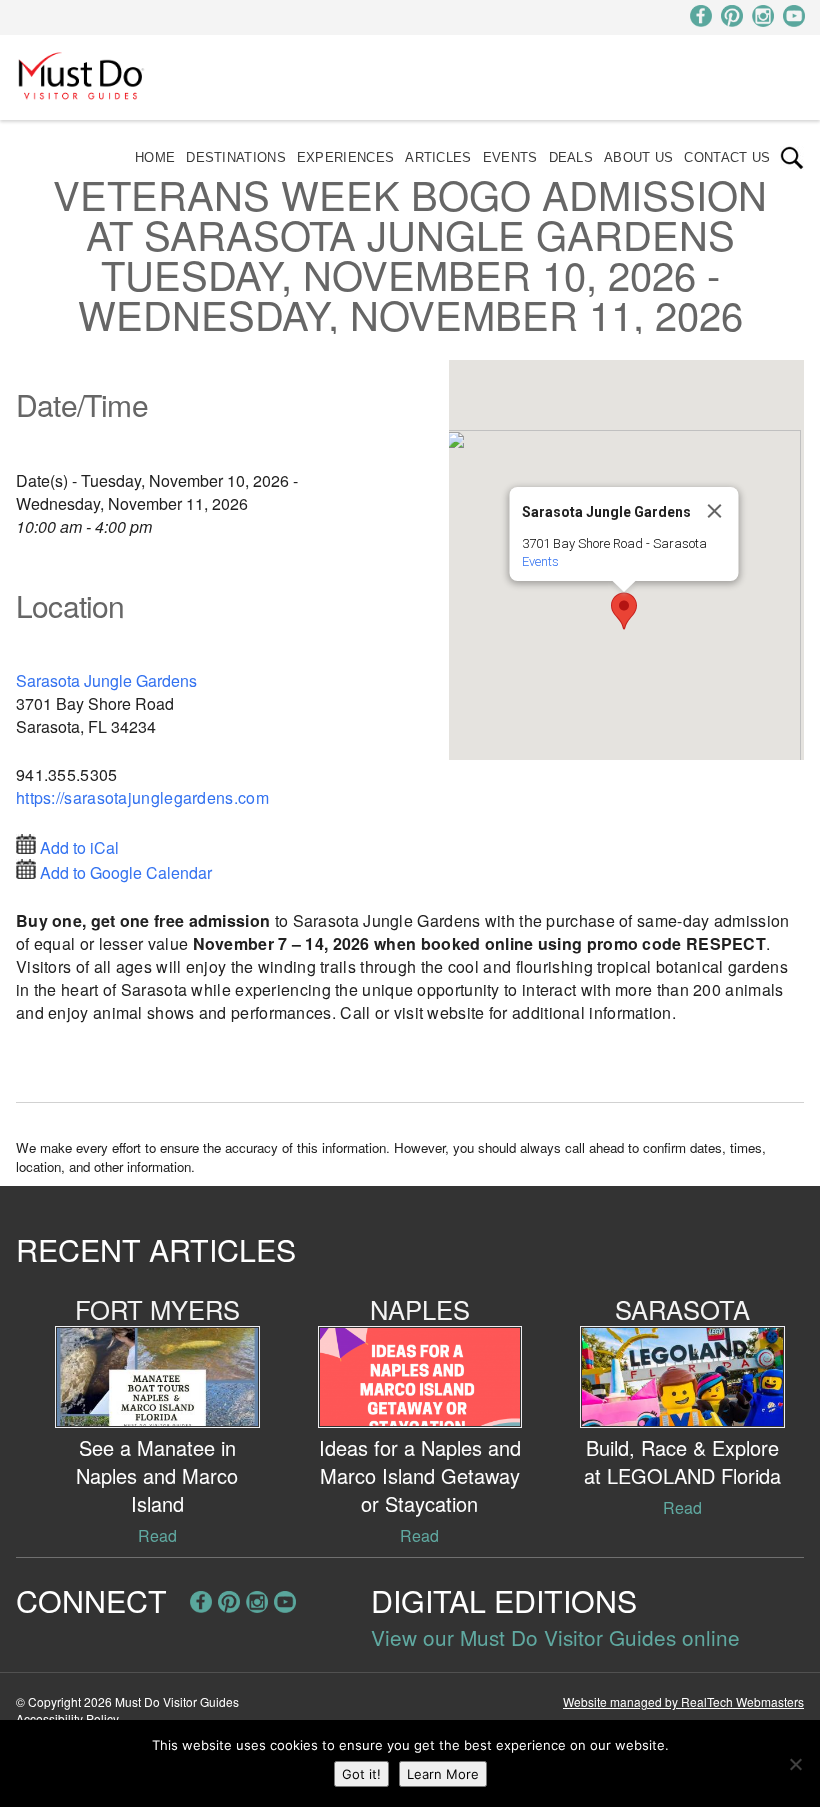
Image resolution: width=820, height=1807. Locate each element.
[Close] (714, 511)
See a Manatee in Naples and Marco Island (157, 1475)
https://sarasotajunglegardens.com (142, 797)
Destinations (236, 157)
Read (157, 1535)
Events (510, 157)
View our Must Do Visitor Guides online (555, 1637)
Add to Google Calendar (126, 872)
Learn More (443, 1774)
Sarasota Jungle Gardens (106, 680)
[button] (624, 611)
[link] (792, 158)
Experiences (345, 157)
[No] (795, 1764)
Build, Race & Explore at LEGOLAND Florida (682, 1461)
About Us (638, 157)
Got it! (361, 1774)
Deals (571, 157)
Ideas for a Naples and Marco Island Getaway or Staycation (420, 1475)
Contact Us (727, 157)
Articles (438, 157)
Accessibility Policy (67, 1718)
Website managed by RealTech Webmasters (683, 1701)
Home (155, 157)
